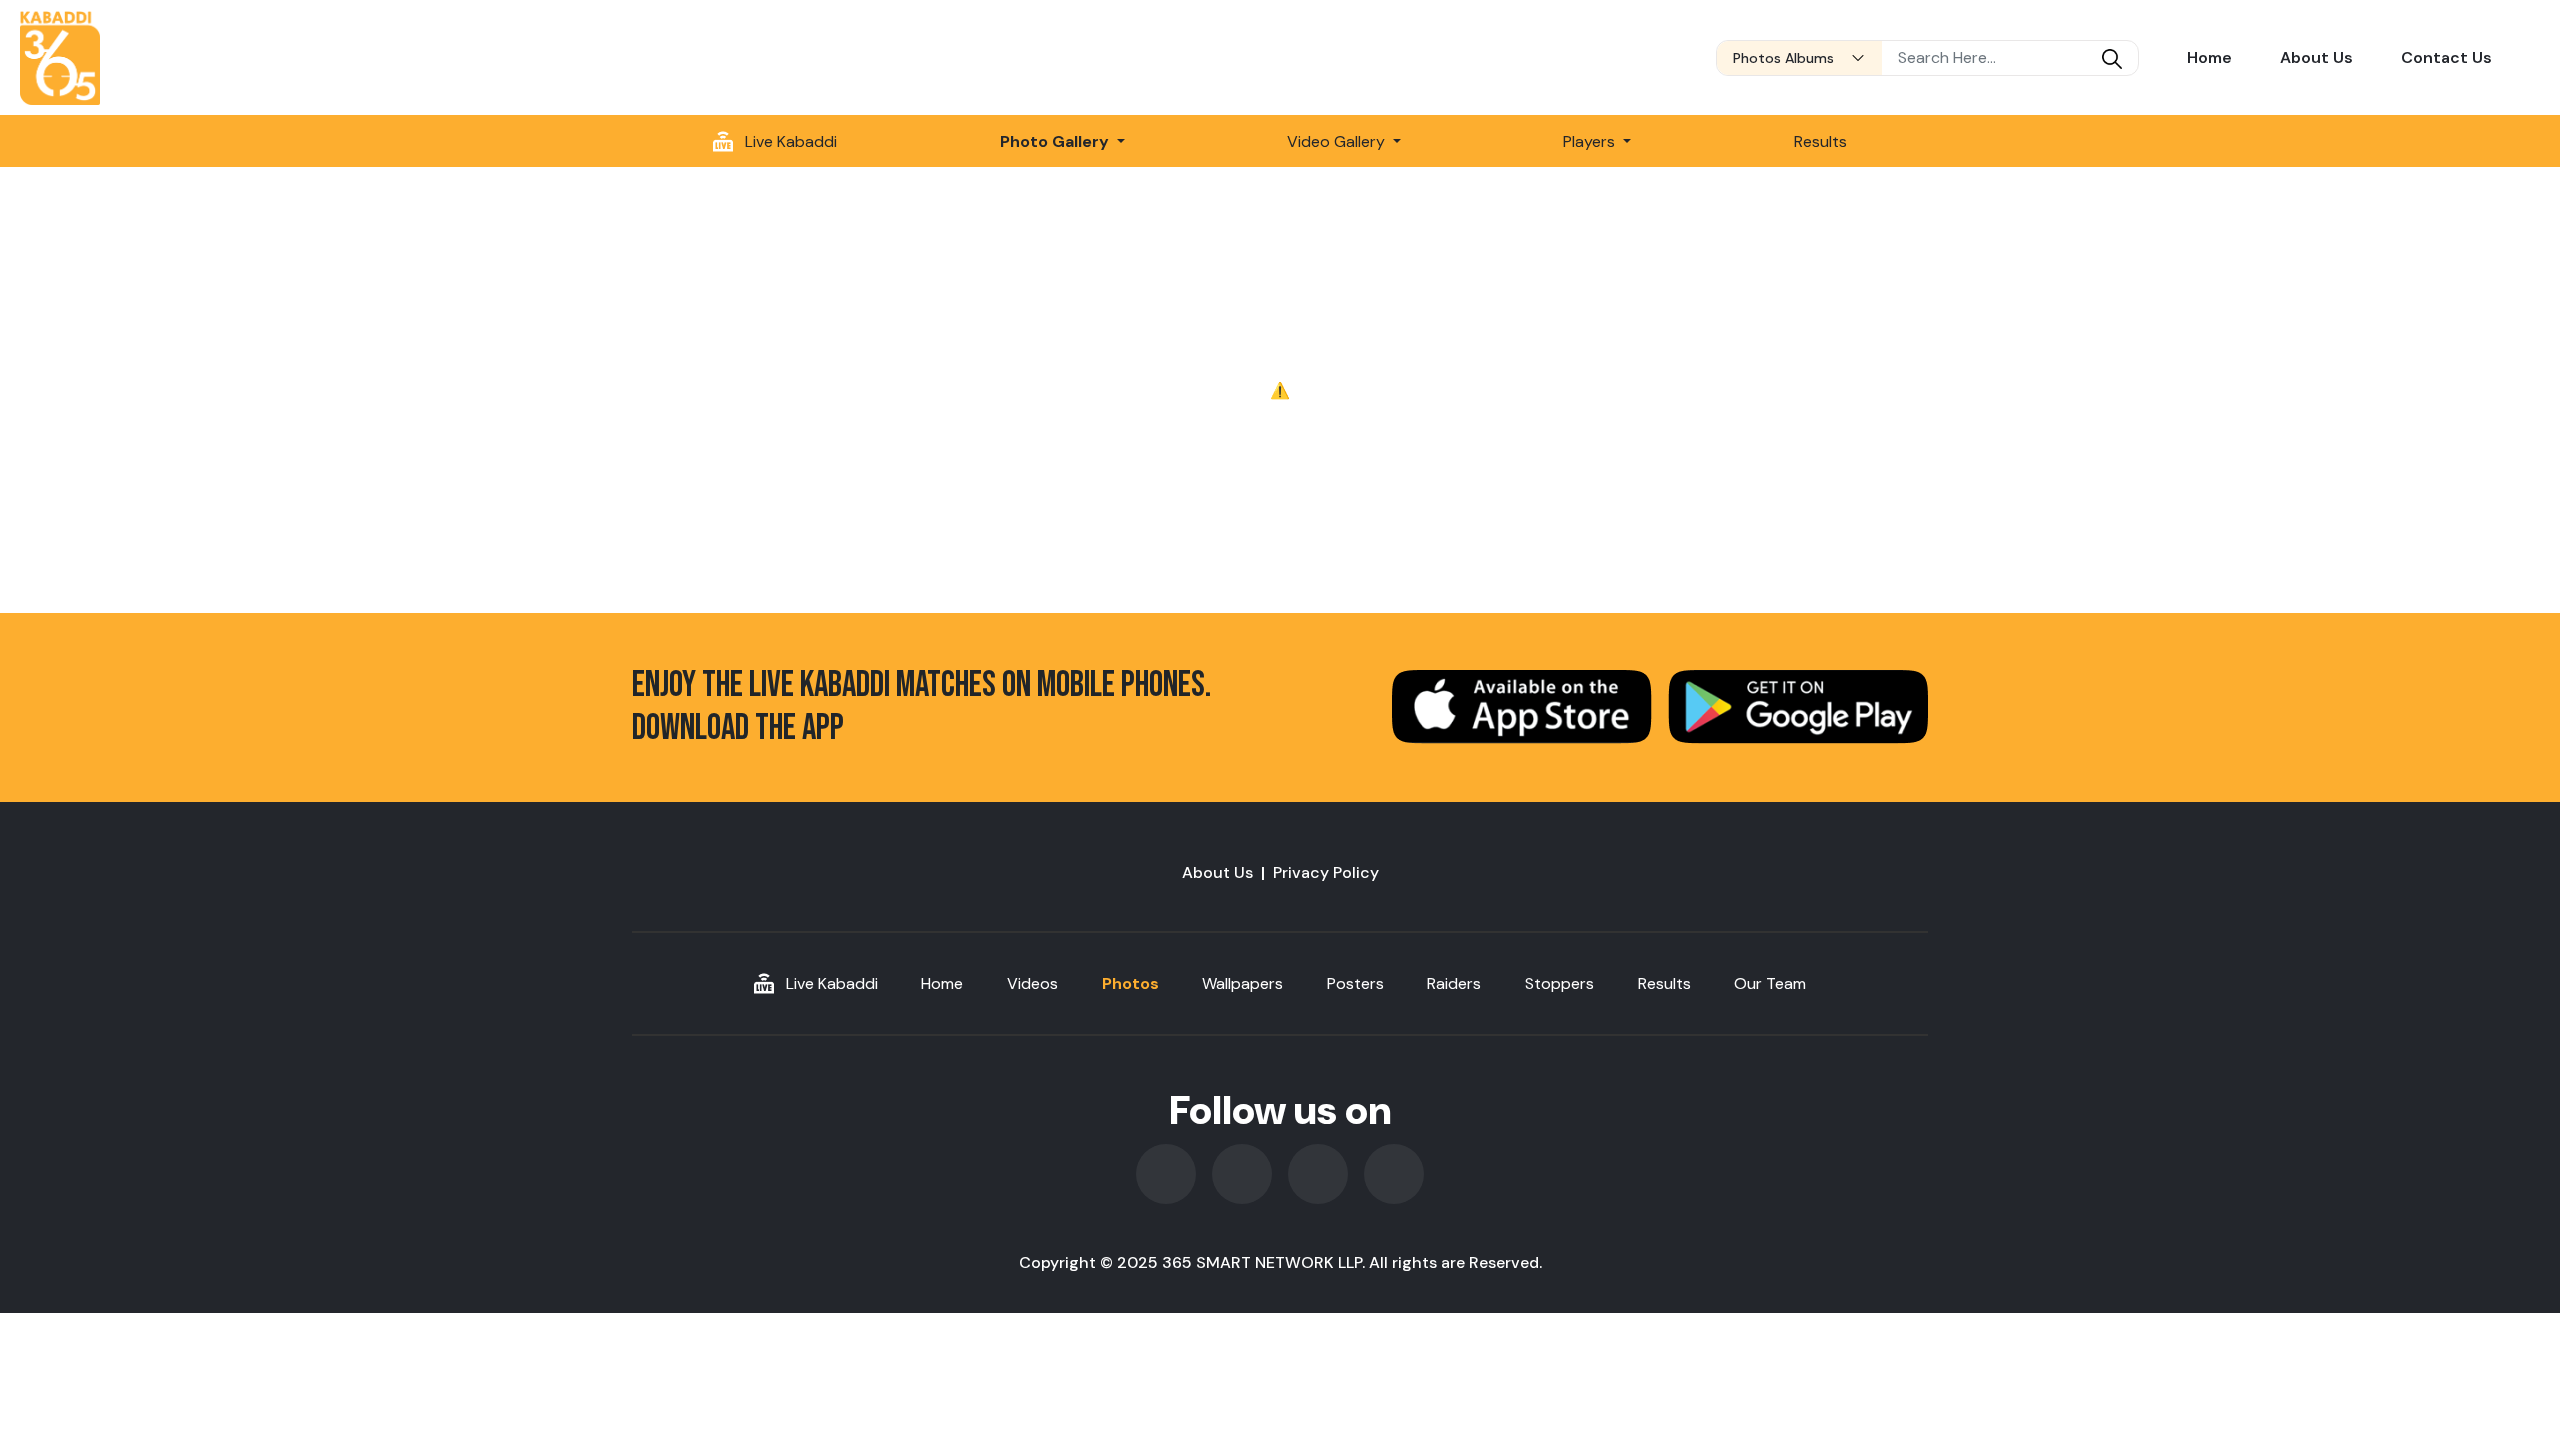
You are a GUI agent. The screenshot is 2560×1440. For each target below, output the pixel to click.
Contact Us (2446, 57)
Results (1820, 141)
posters (1355, 983)
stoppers (1559, 983)
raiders (1454, 983)
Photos (1130, 983)
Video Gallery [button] (1338, 141)
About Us (2316, 57)
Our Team (1770, 983)
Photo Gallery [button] (1056, 141)
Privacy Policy (1326, 872)
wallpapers (1242, 983)
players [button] (1591, 141)
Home (2209, 57)
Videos (1032, 983)
